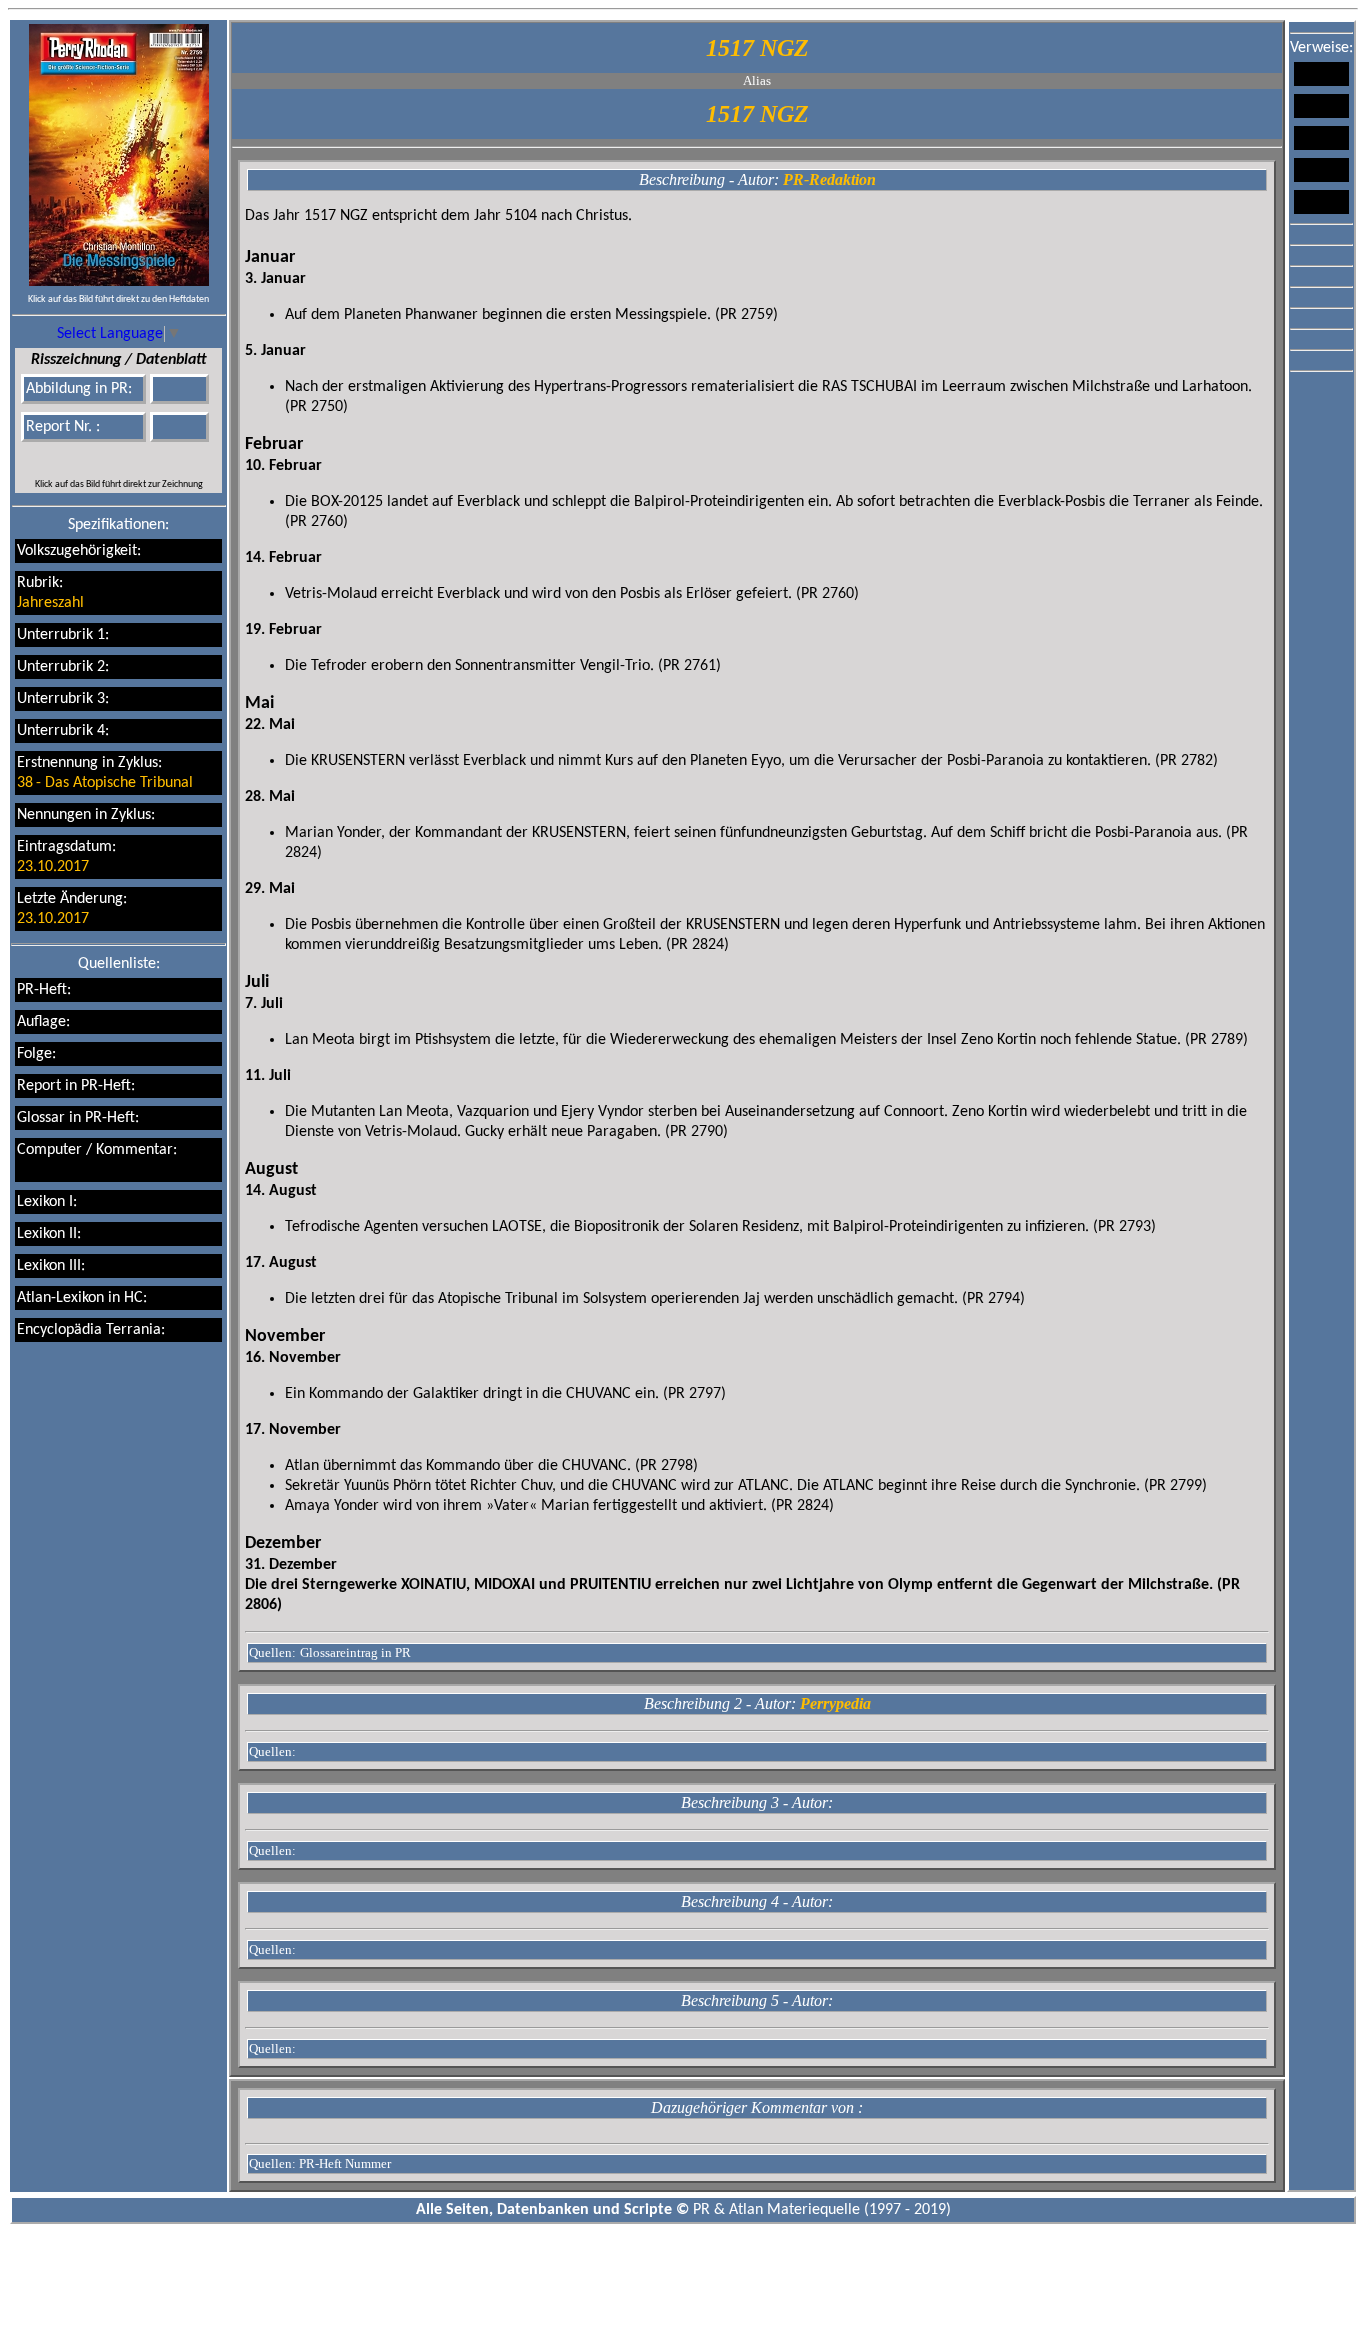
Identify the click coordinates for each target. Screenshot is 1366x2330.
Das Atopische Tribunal (119, 783)
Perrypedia (835, 1703)
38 (25, 783)
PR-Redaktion (829, 179)
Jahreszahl (50, 603)
